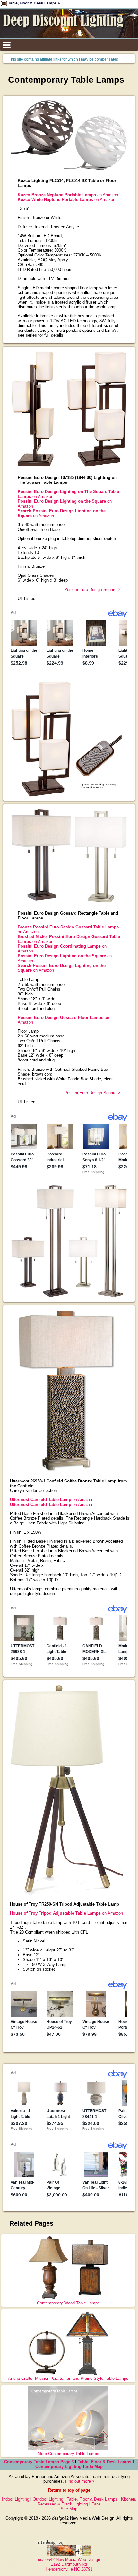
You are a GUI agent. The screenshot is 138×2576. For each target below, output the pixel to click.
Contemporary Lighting (58, 2467)
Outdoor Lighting (48, 2499)
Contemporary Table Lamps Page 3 (39, 2462)
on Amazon (68, 195)
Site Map (94, 2467)
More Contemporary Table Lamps (68, 2454)
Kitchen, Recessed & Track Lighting (87, 2502)
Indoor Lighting (16, 2499)
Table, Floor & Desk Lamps (104, 2462)
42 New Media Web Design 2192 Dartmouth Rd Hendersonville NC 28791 (69, 2564)
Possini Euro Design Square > (92, 589)
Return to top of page (69, 2490)
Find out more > (80, 2481)
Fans (96, 2504)
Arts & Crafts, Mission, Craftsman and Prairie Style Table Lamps (68, 2378)
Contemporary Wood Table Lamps (68, 2303)
